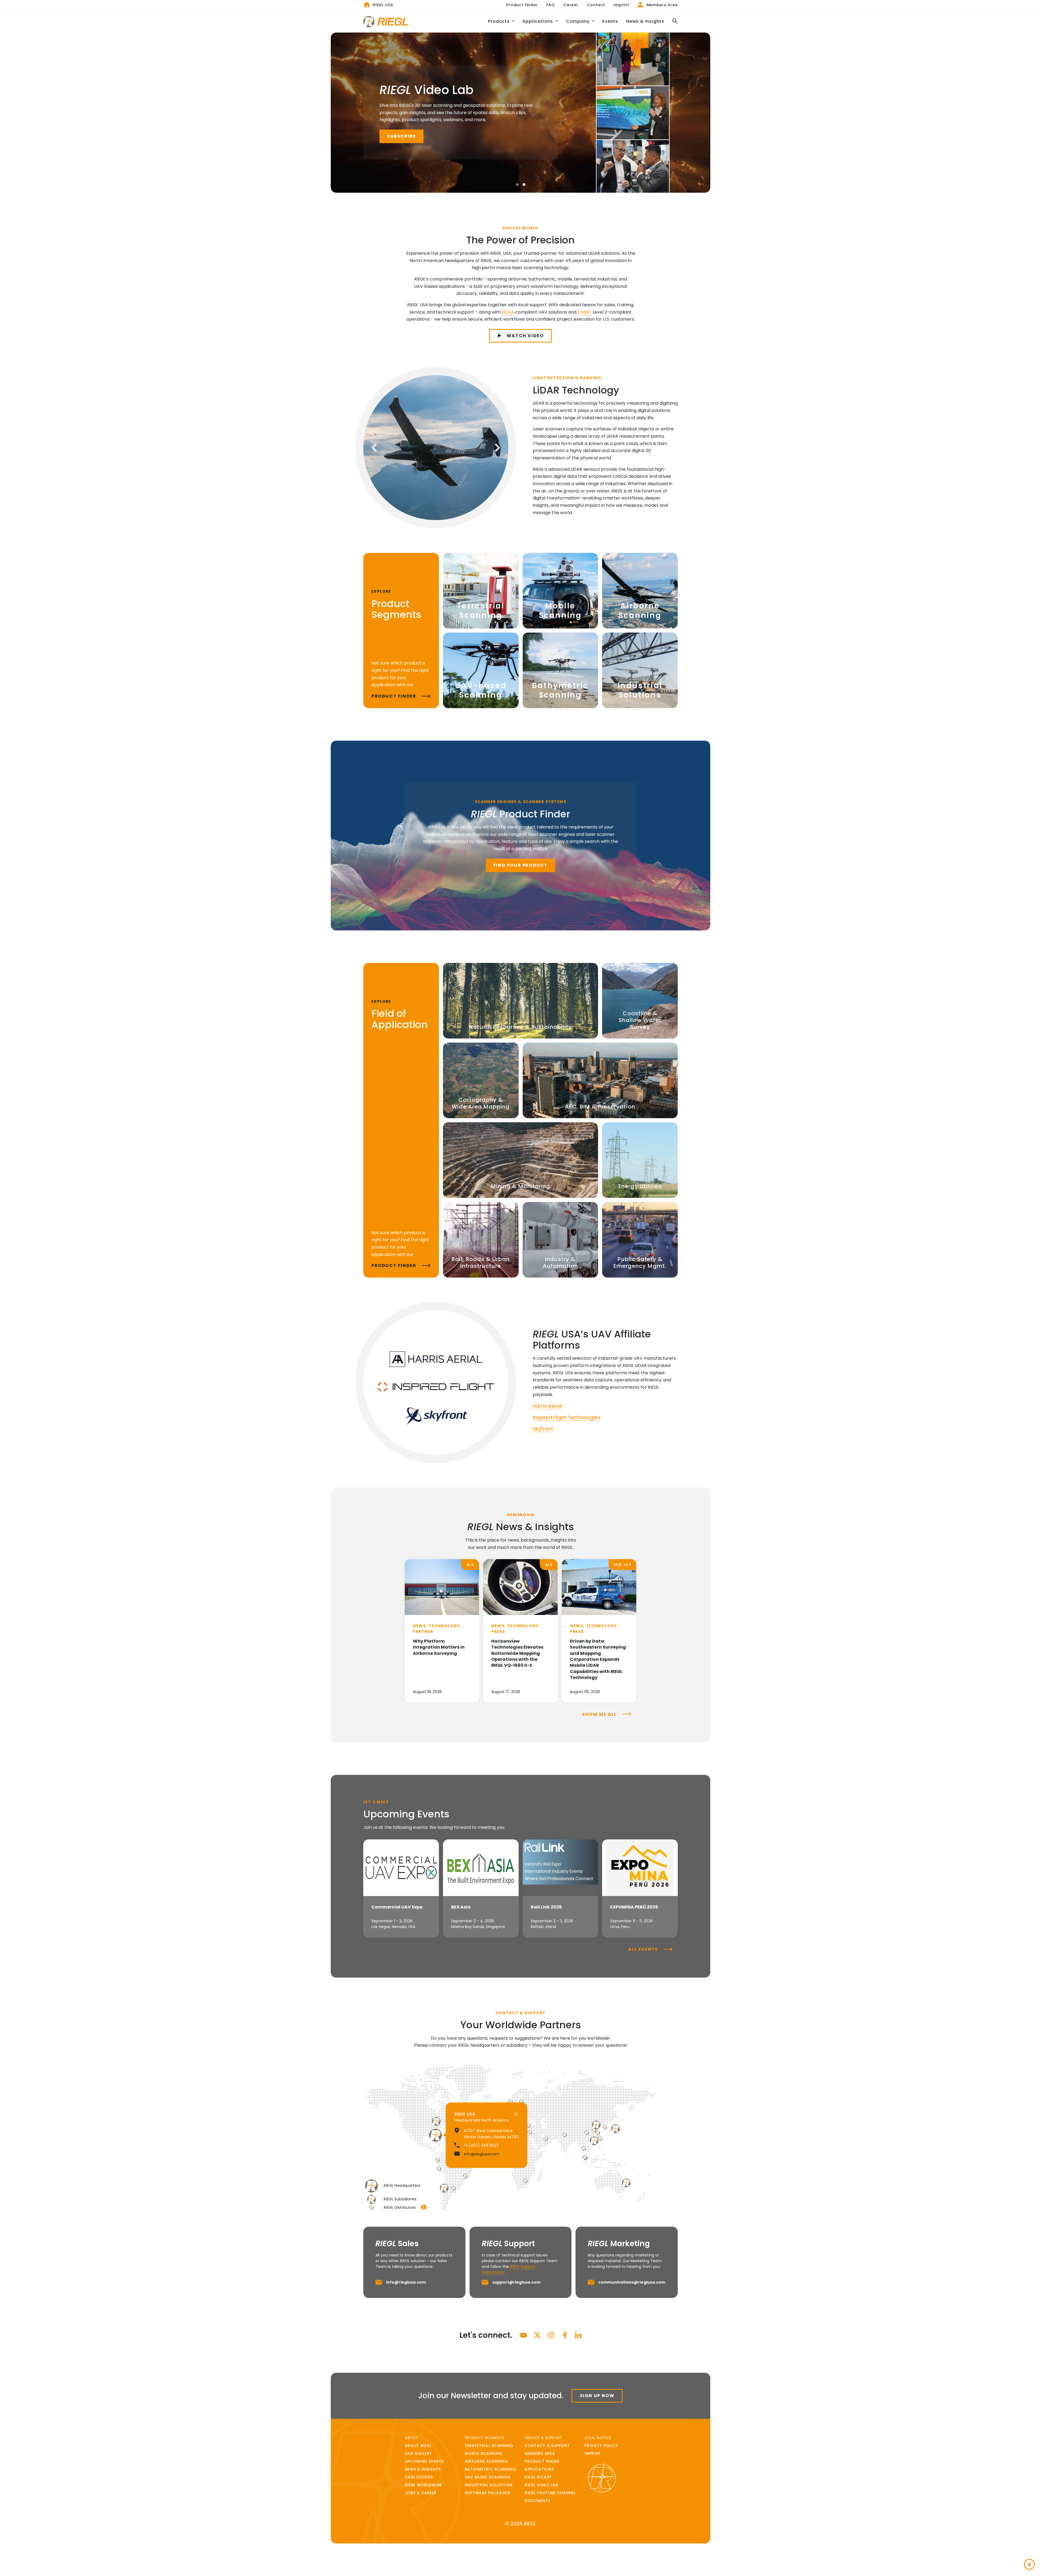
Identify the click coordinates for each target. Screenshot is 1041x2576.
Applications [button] (538, 21)
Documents (537, 2501)
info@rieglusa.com (406, 2282)
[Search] (673, 22)
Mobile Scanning (484, 2454)
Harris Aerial (547, 1406)
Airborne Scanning (486, 2461)
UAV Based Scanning (488, 2477)
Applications (539, 2469)
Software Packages (487, 2493)
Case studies (419, 2477)
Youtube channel (550, 2493)
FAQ (550, 5)
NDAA (508, 312)
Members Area (661, 5)
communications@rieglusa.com (632, 2282)
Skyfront (543, 1429)
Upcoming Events (424, 2461)
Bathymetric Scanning (491, 2469)
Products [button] (499, 21)
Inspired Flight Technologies (566, 1417)
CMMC (584, 312)
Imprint (621, 5)
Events (610, 21)
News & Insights (645, 21)
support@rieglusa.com (516, 2282)
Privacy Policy (601, 2446)
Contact (596, 5)
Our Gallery (418, 2454)
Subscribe (401, 136)
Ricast (538, 2477)
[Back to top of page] (1029, 2564)
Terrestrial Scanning (489, 2446)
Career (571, 5)
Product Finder (522, 5)
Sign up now (597, 2396)
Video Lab (541, 2485)
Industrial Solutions (489, 2485)
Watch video (525, 336)
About (418, 2446)
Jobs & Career (421, 2493)
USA (383, 5)
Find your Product (520, 865)
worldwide (423, 2485)
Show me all (600, 1714)
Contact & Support (547, 2446)
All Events (644, 1949)
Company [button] (578, 21)
